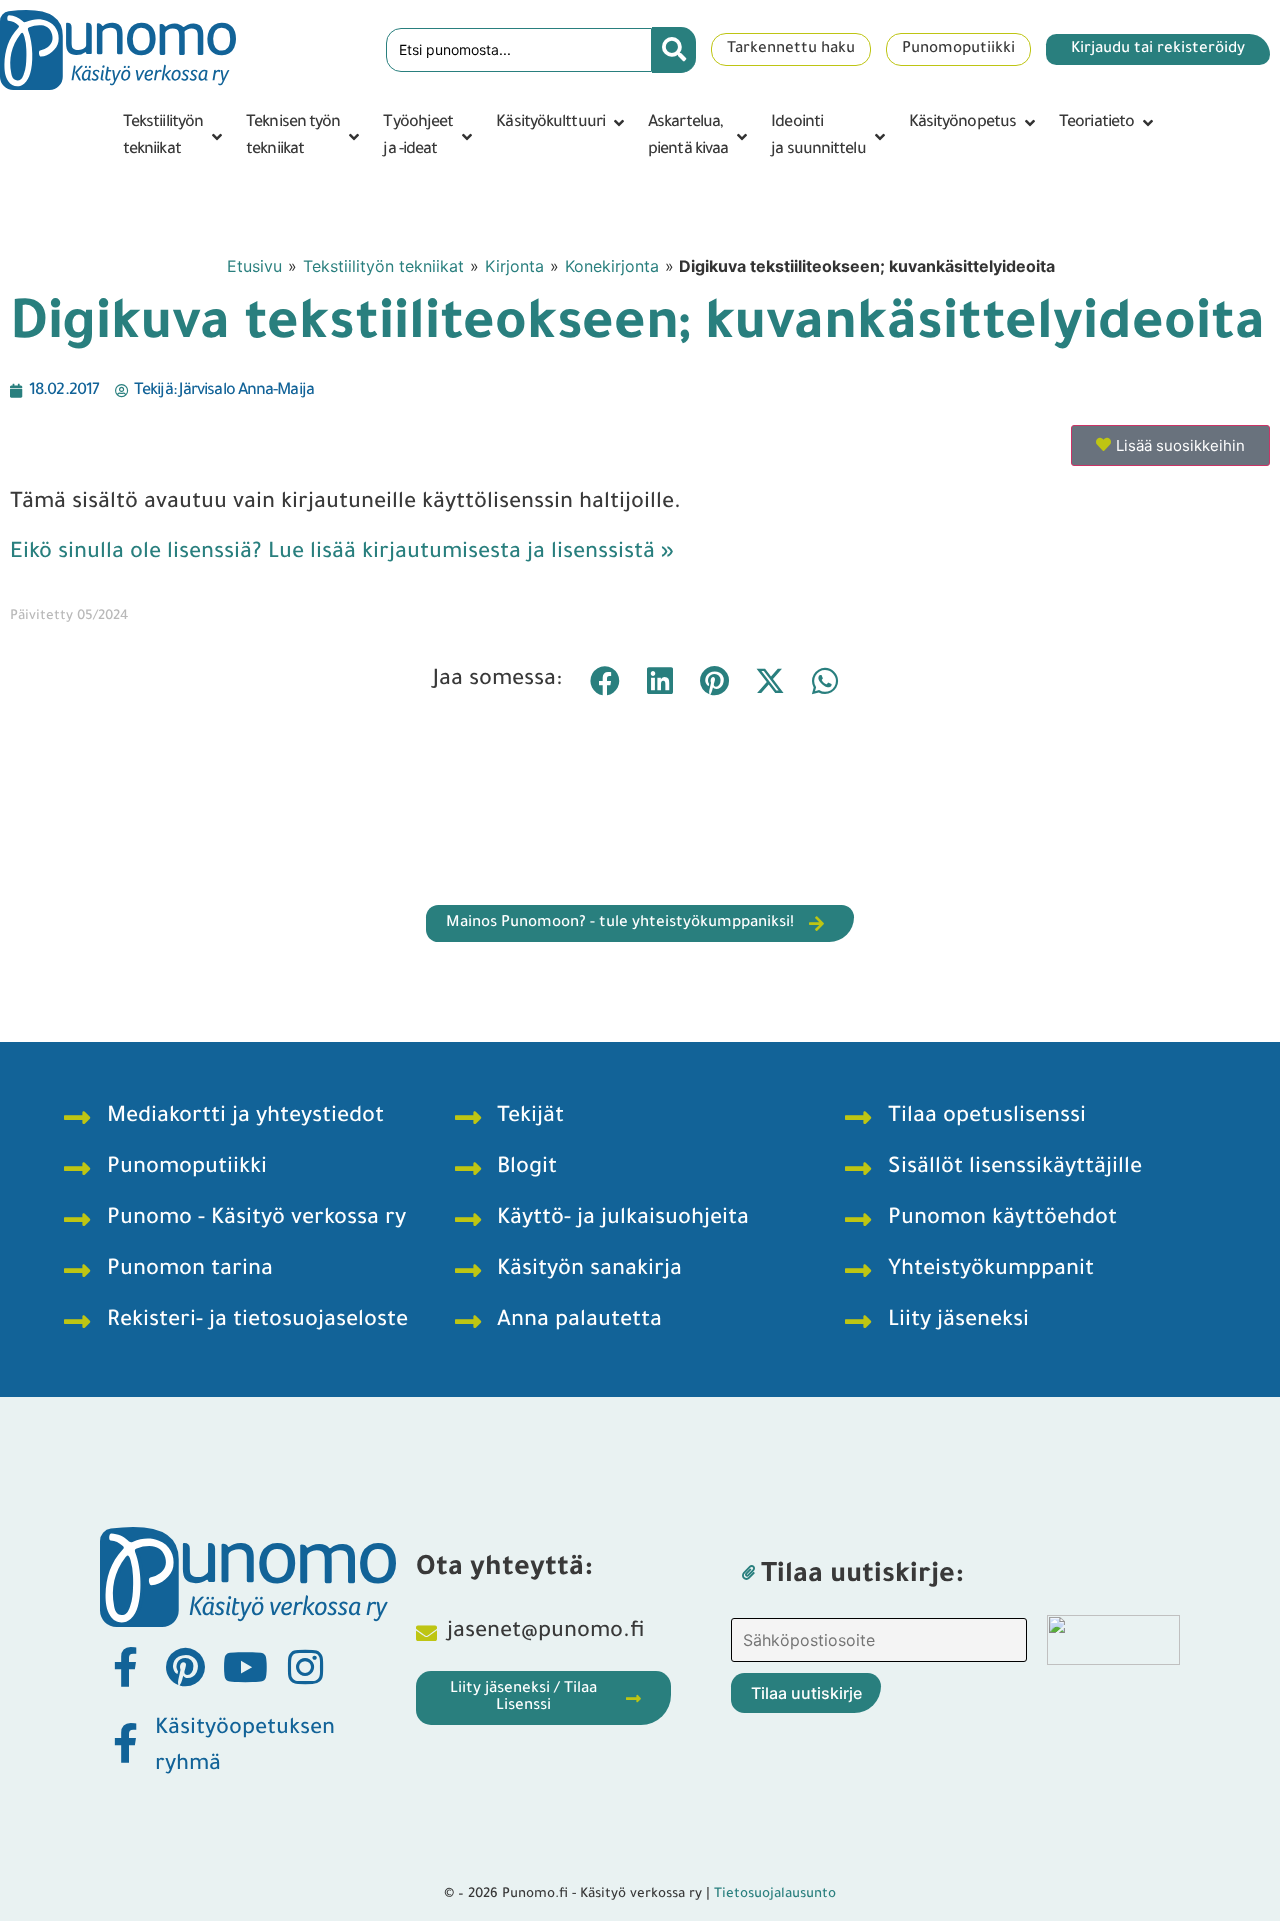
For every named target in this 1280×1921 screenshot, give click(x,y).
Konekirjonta (612, 266)
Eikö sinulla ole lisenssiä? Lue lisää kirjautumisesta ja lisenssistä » (342, 554)
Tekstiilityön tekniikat (383, 266)
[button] (174, 137)
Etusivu (254, 266)
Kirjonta (514, 266)
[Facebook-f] (125, 1667)
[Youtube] (245, 1667)
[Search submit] (674, 50)
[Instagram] (305, 1667)
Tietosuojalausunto (775, 1894)
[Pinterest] (185, 1667)
